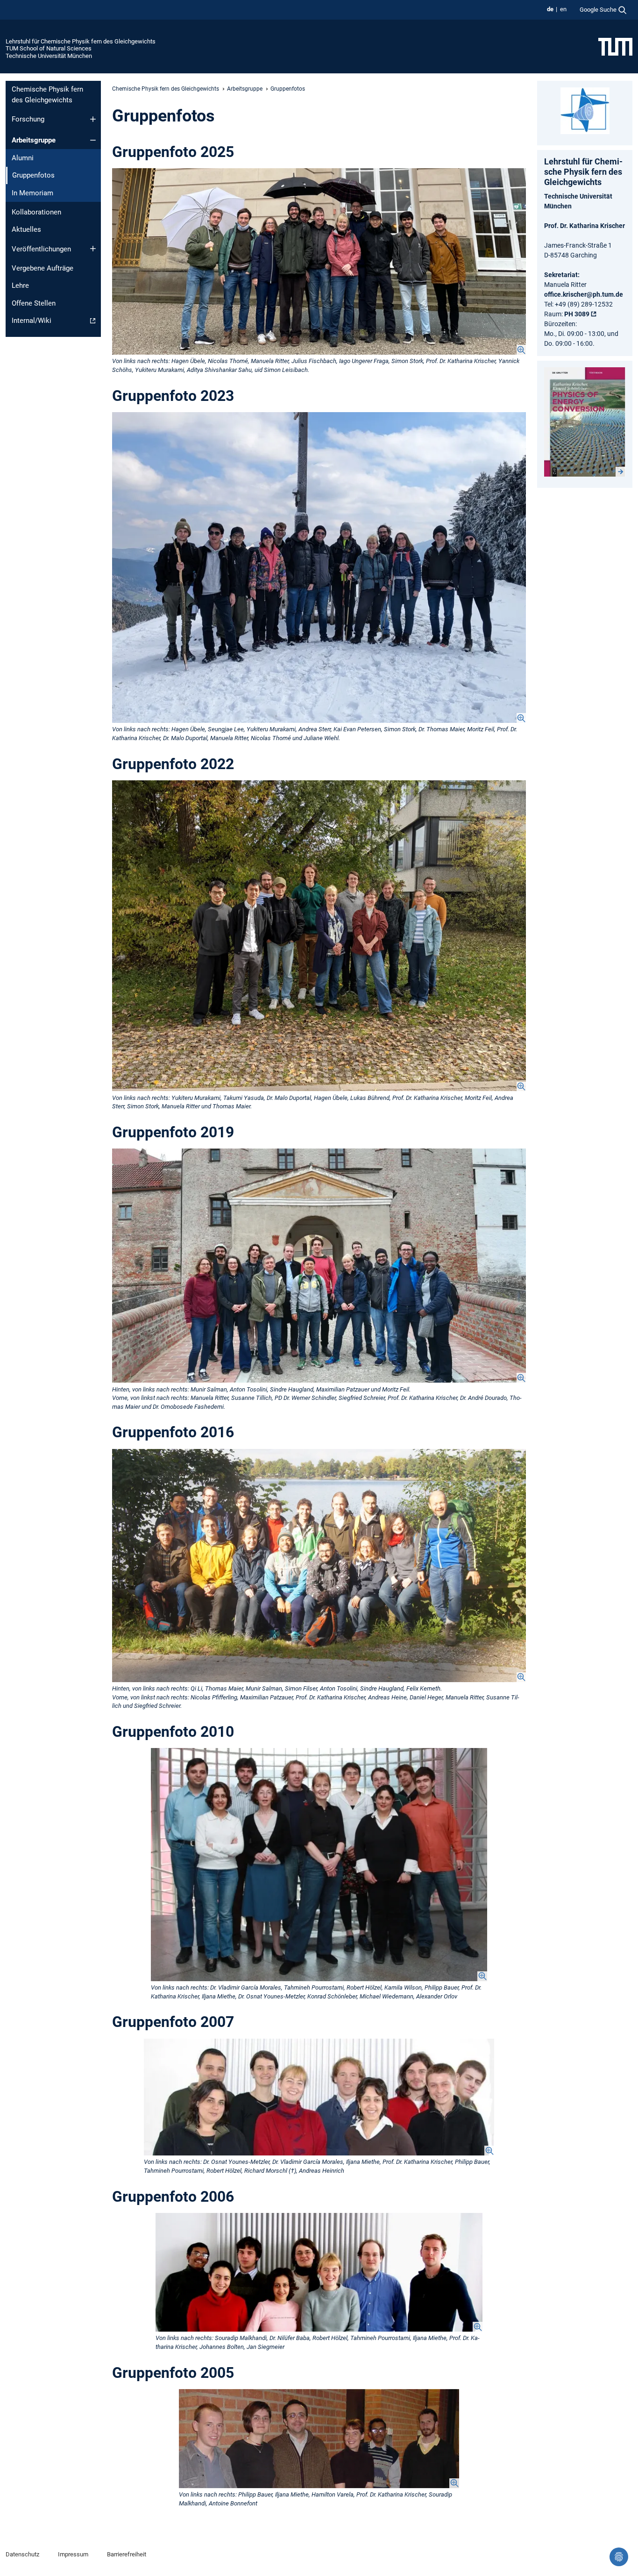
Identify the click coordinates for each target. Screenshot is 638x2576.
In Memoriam (32, 193)
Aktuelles (26, 229)
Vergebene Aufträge (43, 268)
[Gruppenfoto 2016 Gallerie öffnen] (319, 1566)
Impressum (73, 2554)
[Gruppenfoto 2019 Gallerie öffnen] (319, 1266)
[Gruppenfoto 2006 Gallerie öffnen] (319, 2272)
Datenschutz (22, 2554)
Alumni (23, 158)
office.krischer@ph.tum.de (584, 294)
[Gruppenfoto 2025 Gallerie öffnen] (319, 261)
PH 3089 (577, 314)
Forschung (28, 119)
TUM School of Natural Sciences (49, 48)
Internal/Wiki (32, 321)
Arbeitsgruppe (34, 140)
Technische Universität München (49, 56)
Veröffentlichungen (41, 249)
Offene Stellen (34, 303)
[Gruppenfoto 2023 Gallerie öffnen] (319, 567)
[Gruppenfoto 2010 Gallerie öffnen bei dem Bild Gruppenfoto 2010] (319, 1864)
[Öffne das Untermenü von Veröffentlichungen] (93, 249)
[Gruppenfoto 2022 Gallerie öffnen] (319, 936)
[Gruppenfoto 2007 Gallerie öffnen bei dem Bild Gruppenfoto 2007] (319, 2097)
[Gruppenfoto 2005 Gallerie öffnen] (319, 2439)
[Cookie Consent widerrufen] (619, 2557)
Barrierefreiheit (127, 2554)
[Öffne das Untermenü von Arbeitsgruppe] (93, 140)
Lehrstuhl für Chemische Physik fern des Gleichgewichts (81, 41)
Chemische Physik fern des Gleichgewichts (47, 95)
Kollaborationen (36, 212)
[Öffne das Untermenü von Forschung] (93, 119)
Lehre (20, 285)
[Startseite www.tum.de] (615, 46)
